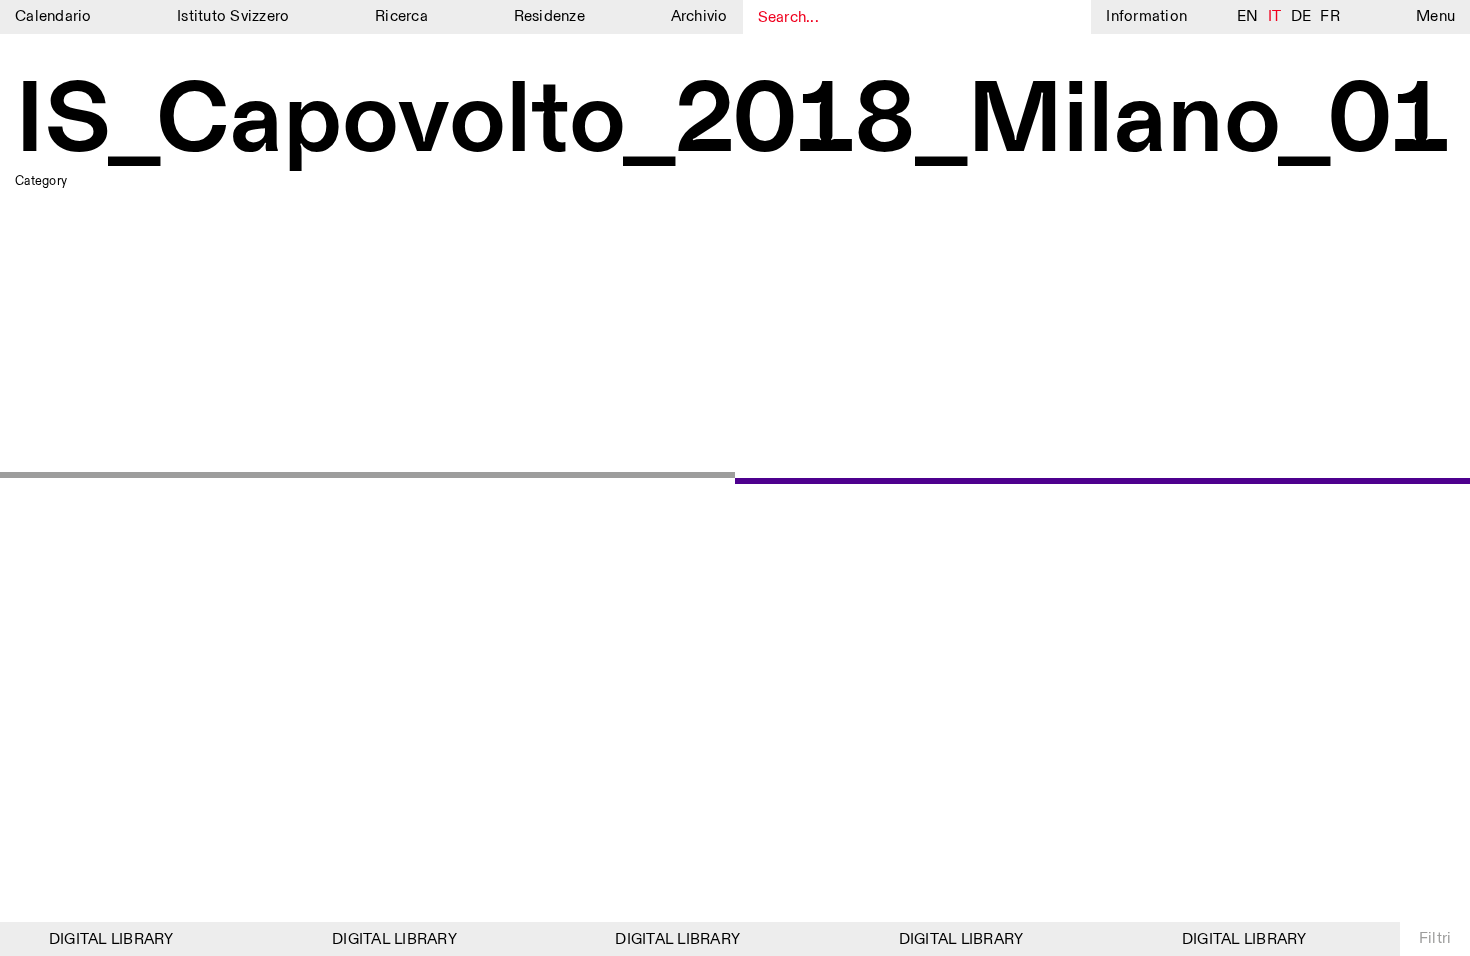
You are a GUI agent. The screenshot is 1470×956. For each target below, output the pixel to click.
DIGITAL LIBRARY (106, 939)
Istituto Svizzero (233, 16)
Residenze (549, 16)
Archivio (699, 16)
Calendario (53, 16)
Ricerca (401, 16)
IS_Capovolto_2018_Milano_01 (732, 122)
